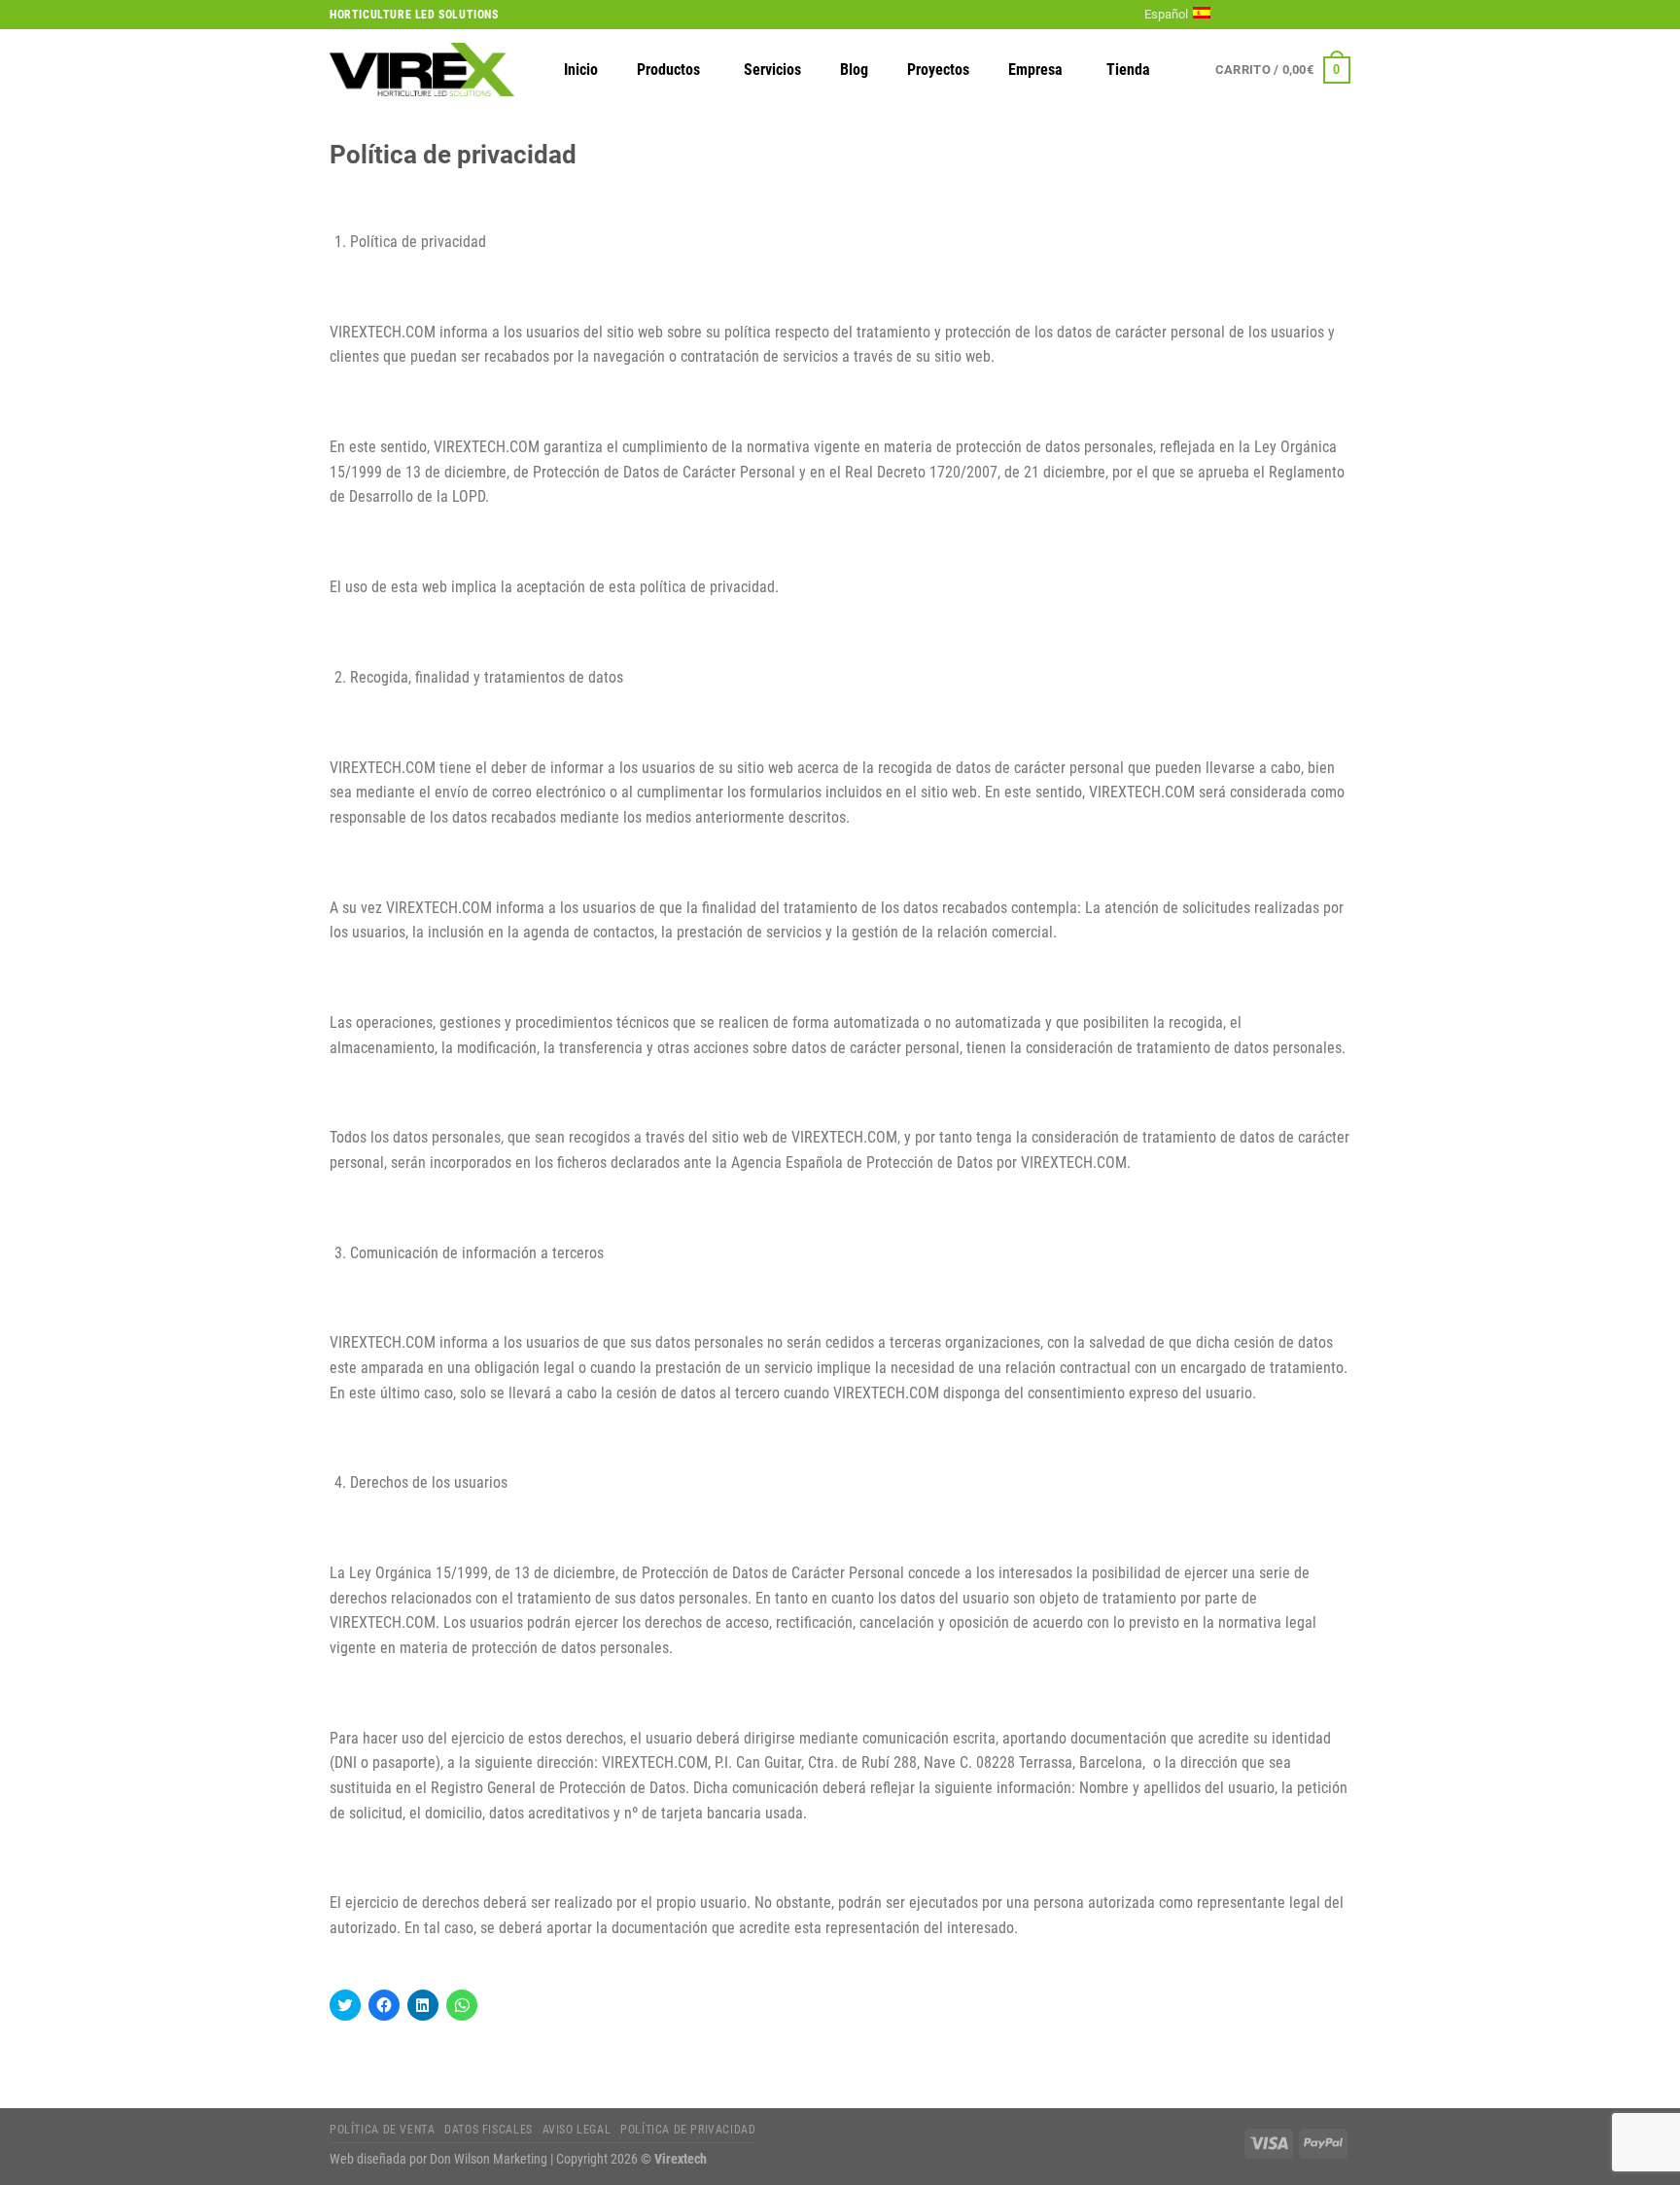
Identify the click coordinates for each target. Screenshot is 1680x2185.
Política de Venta (382, 2130)
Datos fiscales (489, 2130)
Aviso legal (577, 2130)
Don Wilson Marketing (489, 2159)
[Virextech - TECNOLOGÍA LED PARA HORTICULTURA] (422, 70)
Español (1166, 14)
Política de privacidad (688, 2130)
